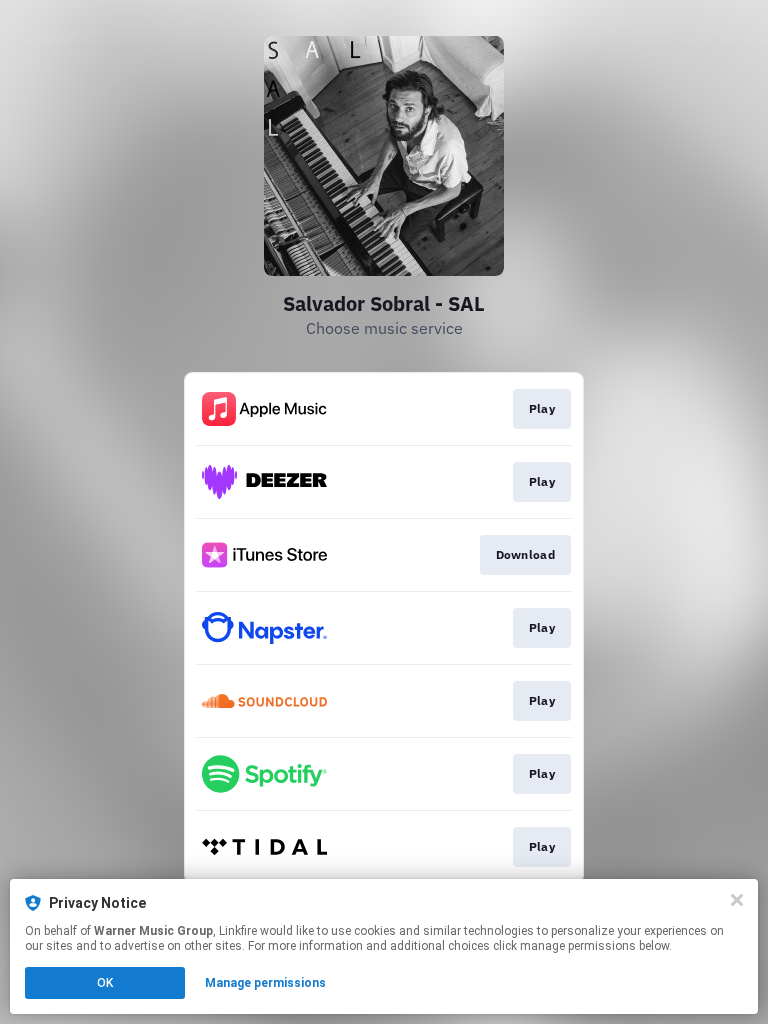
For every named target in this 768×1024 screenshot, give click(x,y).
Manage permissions (265, 983)
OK (105, 983)
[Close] (737, 900)
